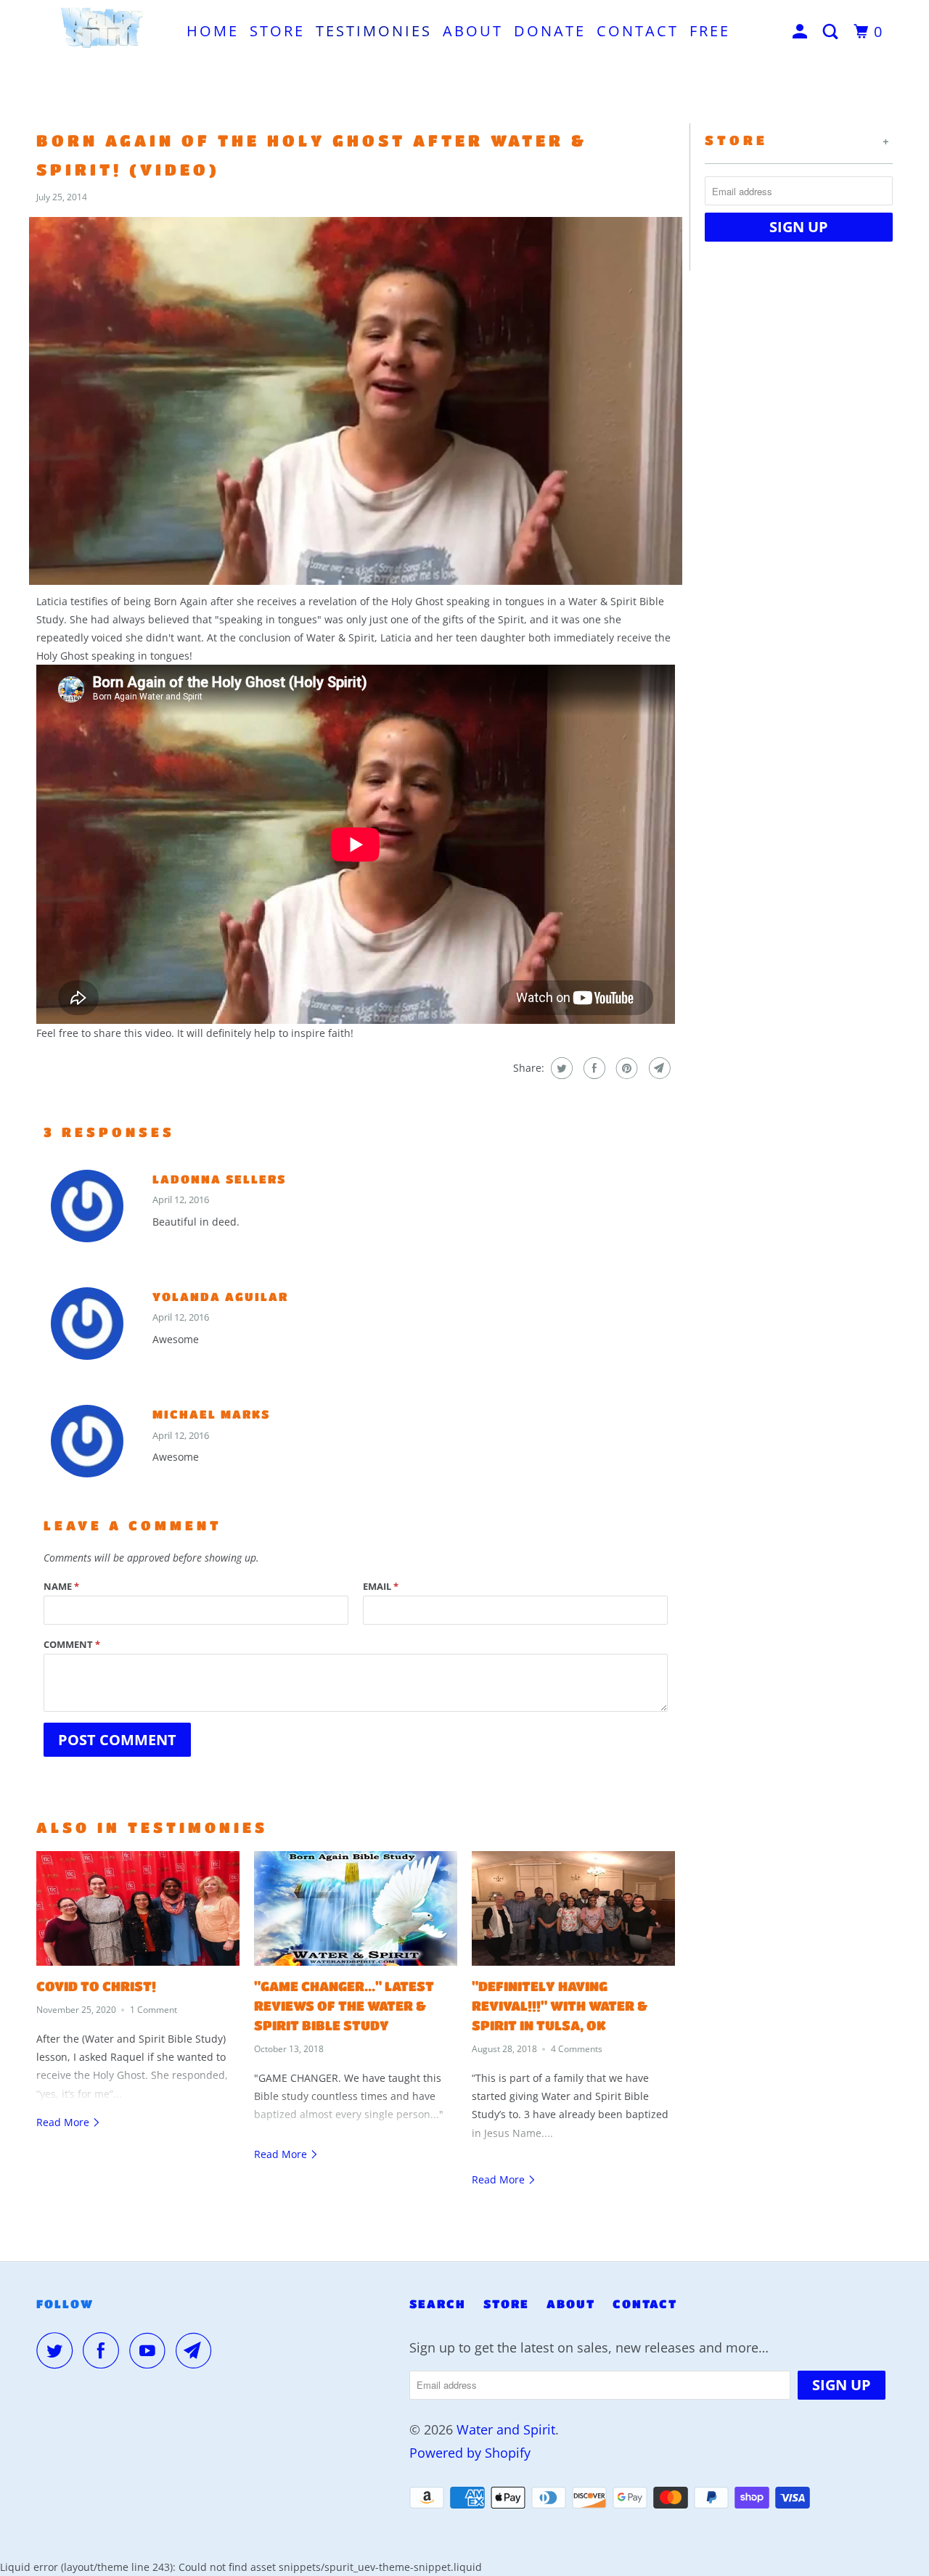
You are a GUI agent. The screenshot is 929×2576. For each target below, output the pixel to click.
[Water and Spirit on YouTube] (151, 2350)
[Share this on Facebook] (593, 1068)
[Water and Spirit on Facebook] (105, 2350)
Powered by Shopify (470, 2453)
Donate (550, 31)
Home (213, 31)
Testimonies (374, 31)
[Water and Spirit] (102, 30)
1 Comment (154, 2010)
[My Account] (802, 32)
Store (277, 31)
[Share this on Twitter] (560, 1068)
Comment (72, 1644)
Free (710, 31)
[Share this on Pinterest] (625, 1068)
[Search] (833, 32)
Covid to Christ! (96, 1986)
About (473, 31)
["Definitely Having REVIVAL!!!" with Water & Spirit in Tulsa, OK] (573, 1908)
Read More (64, 2122)
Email (381, 1586)
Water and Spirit (506, 2429)
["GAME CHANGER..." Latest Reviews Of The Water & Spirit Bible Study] (356, 1908)
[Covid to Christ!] (138, 1908)
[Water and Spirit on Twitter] (58, 2350)
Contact (638, 31)
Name (61, 1586)
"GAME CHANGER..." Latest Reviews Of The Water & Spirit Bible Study (344, 2006)
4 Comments (577, 2049)
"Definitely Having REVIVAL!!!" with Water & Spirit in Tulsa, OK (560, 2006)
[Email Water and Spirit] (197, 2350)
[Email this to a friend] (658, 1068)
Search (438, 2304)
